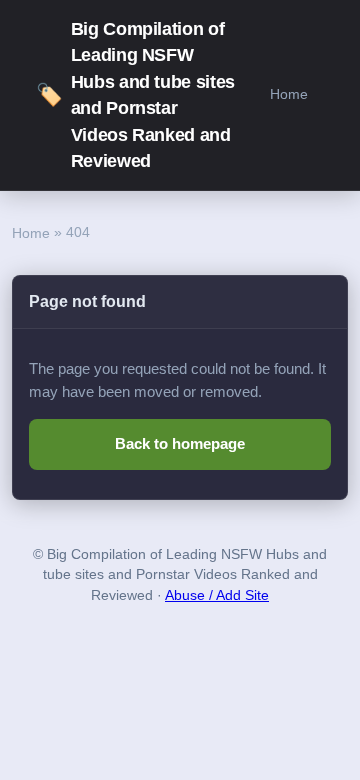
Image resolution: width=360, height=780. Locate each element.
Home (289, 94)
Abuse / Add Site (217, 595)
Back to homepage (180, 443)
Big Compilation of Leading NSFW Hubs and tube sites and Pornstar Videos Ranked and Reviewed (135, 95)
